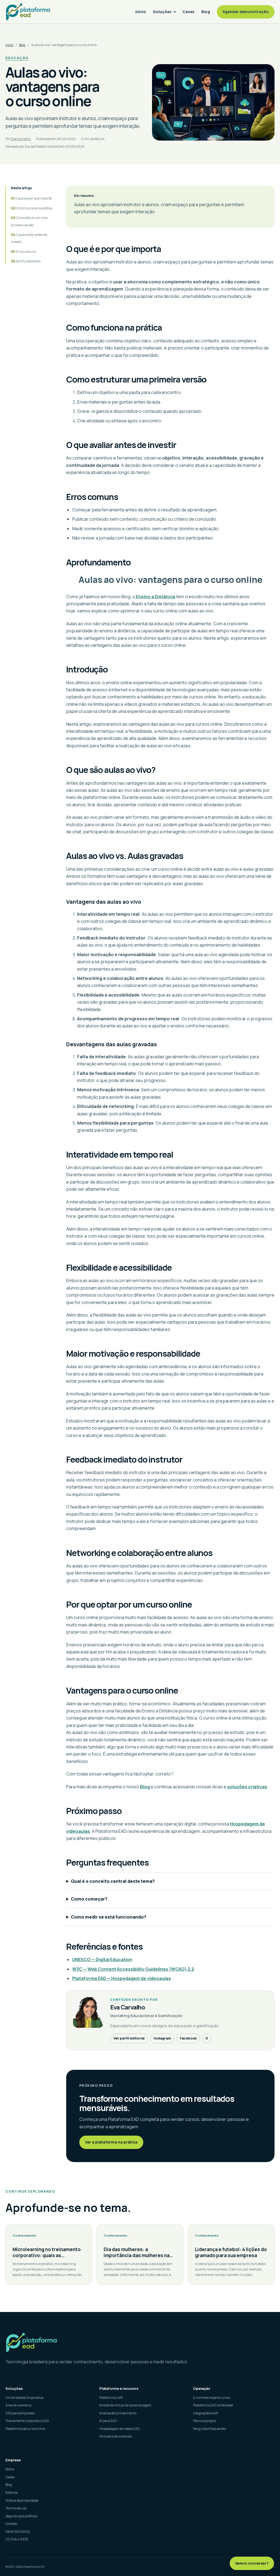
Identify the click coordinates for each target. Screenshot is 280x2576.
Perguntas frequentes (209, 2429)
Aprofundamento (28, 261)
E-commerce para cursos (212, 2398)
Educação (17, 58)
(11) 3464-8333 (17, 2539)
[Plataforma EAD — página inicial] (140, 2342)
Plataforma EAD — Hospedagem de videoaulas (122, 1978)
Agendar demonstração (246, 12)
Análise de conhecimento (118, 2413)
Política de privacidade (22, 2501)
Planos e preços (204, 2421)
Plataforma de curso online (25, 2429)
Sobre (10, 2469)
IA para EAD (108, 2421)
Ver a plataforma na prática (111, 2142)
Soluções (162, 12)
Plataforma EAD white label (213, 2405)
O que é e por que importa (33, 198)
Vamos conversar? (252, 2563)
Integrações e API (206, 2413)
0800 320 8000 (18, 2532)
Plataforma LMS (111, 2398)
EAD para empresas (20, 2413)
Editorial (12, 2493)
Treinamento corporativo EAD (27, 2421)
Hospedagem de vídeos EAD (119, 2429)
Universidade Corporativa (24, 2398)
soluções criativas (247, 1787)
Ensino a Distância (155, 597)
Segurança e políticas (21, 2516)
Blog (206, 12)
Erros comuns (26, 252)
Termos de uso (16, 2508)
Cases (188, 12)
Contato (11, 2524)
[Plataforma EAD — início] (28, 12)
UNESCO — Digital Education (102, 1960)
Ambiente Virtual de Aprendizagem (125, 2405)
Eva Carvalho (21, 139)
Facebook (188, 2038)
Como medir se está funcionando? (109, 1917)
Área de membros (18, 2405)
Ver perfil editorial (129, 2038)
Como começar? (89, 1899)
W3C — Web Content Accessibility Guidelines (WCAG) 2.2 (133, 1969)
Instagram (162, 2038)
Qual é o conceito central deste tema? (113, 1881)
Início (141, 12)
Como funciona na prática (34, 208)
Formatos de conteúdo (116, 2436)
